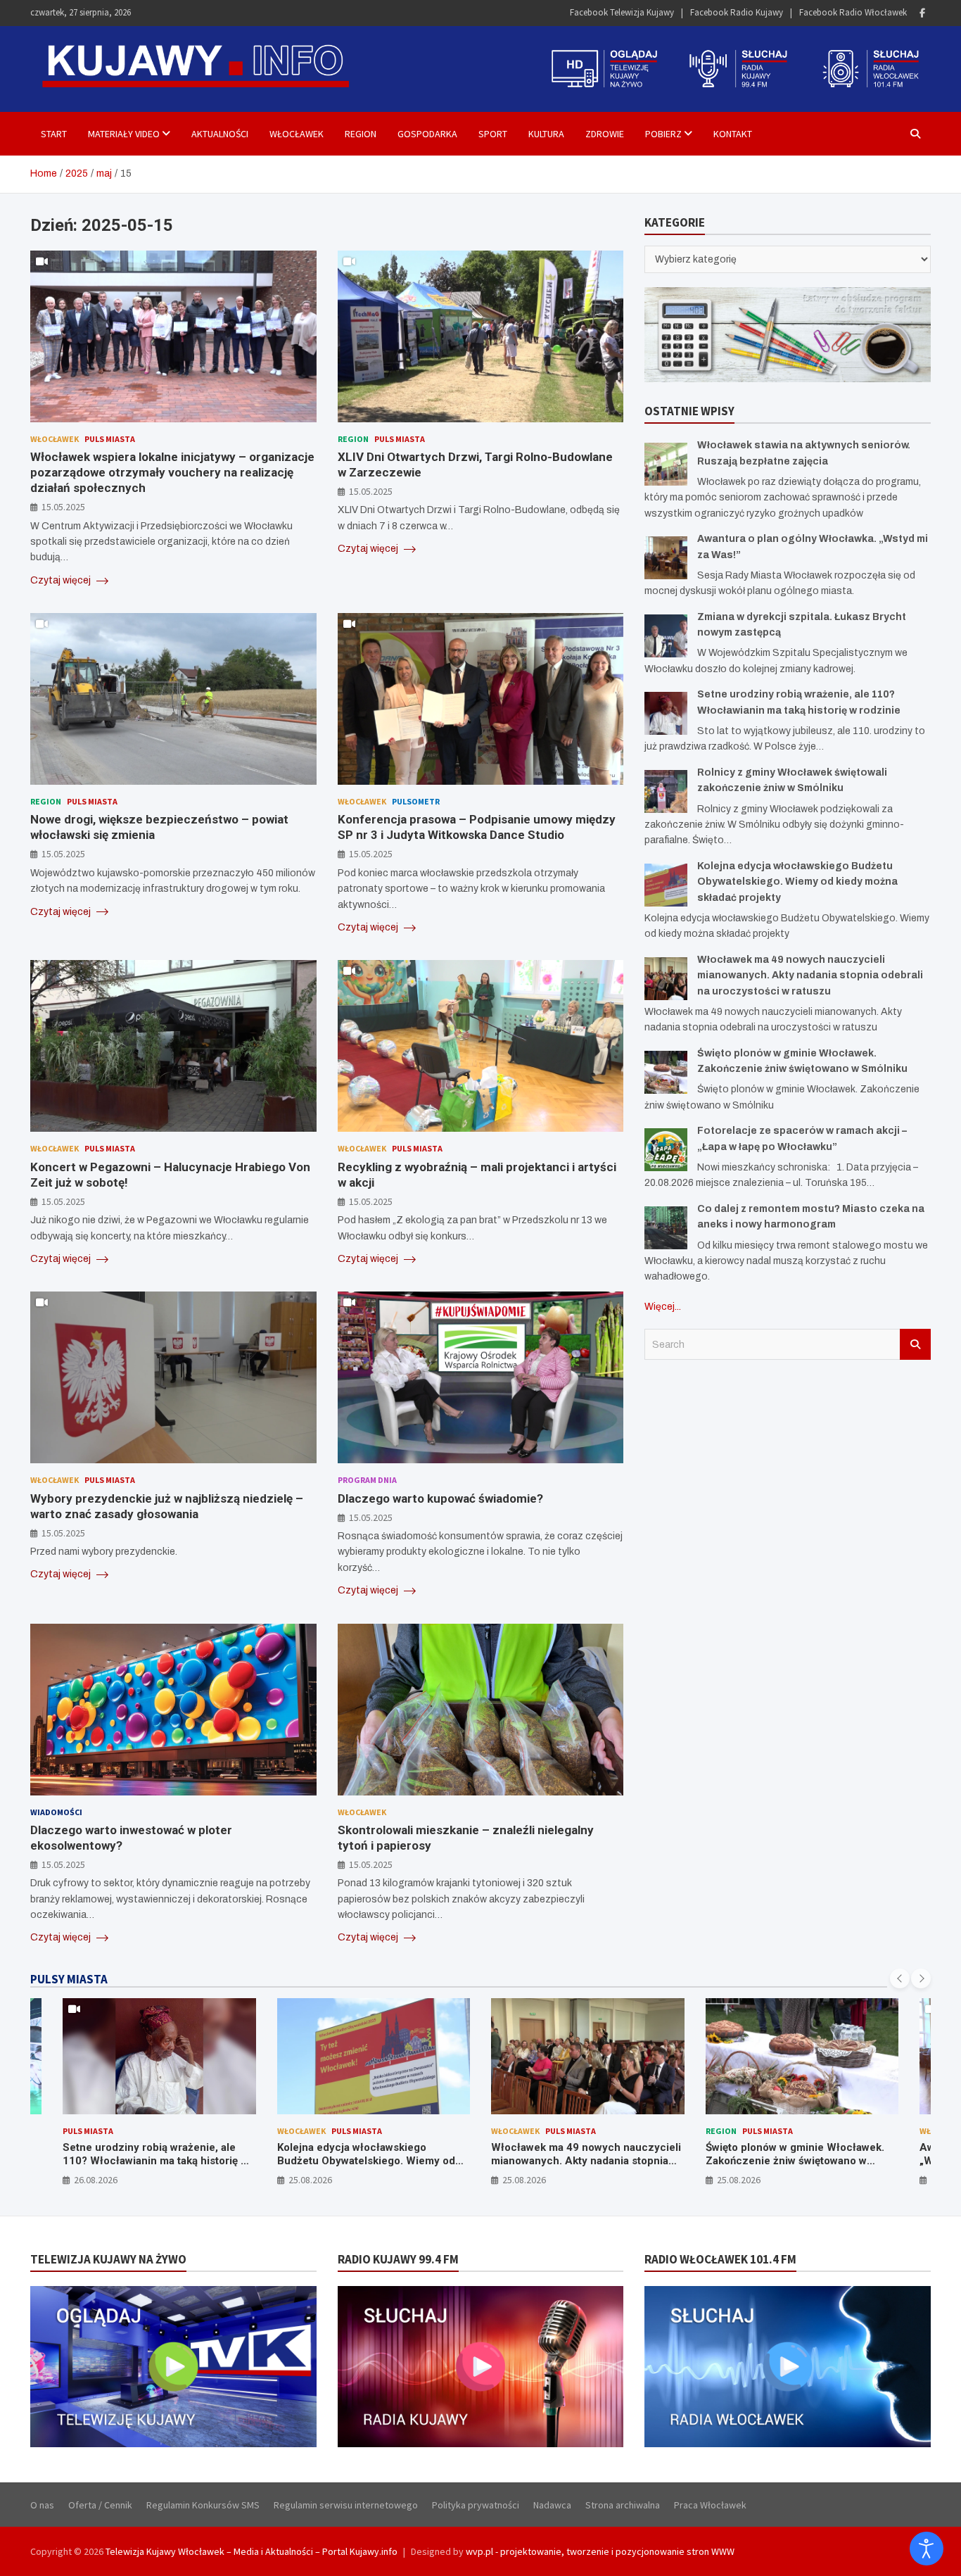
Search (915, 1344)
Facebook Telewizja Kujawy (622, 12)
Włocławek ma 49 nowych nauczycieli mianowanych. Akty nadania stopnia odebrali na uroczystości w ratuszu (810, 976)
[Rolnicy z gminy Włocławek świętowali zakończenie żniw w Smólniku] (666, 791)
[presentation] (900, 1978)
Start (54, 134)
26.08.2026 (96, 2180)
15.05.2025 (63, 507)
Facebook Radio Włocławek (853, 12)
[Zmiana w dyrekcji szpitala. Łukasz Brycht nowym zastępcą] (666, 636)
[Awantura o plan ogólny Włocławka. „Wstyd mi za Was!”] (666, 558)
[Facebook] (922, 13)
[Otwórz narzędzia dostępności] (927, 2549)
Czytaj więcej (62, 580)
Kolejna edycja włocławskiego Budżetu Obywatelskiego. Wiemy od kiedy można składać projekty (797, 882)
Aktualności (220, 134)
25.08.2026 (310, 2180)
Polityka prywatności (476, 2505)
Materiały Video (124, 134)
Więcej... (663, 1307)
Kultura (546, 134)
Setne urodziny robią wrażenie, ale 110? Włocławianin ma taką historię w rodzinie (155, 2161)
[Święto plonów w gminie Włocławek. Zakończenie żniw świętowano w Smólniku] (666, 1072)
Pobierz (663, 134)
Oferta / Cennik (100, 2505)
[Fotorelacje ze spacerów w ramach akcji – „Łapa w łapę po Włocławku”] (666, 1150)
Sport (493, 134)
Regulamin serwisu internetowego (346, 2505)
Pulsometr (416, 801)
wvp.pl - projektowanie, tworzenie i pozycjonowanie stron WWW (600, 2551)
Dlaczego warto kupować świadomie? (440, 1498)
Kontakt (733, 134)
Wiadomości (56, 1812)
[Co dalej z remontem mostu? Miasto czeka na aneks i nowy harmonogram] (666, 1228)
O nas (42, 2505)
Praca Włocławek (710, 2505)
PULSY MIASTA (69, 1979)
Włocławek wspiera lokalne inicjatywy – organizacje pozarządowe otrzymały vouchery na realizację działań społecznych (172, 472)
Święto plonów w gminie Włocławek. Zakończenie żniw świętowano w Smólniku (795, 2161)
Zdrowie (605, 134)
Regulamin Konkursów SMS (203, 2505)
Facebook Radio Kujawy (737, 12)
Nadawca (552, 2505)
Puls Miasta (110, 439)
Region (361, 134)
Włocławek (297, 134)
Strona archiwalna (623, 2505)
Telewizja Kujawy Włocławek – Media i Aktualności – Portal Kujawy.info (252, 2551)
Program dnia (367, 1480)
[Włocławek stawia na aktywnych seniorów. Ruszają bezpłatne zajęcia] (666, 464)
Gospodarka (427, 134)
